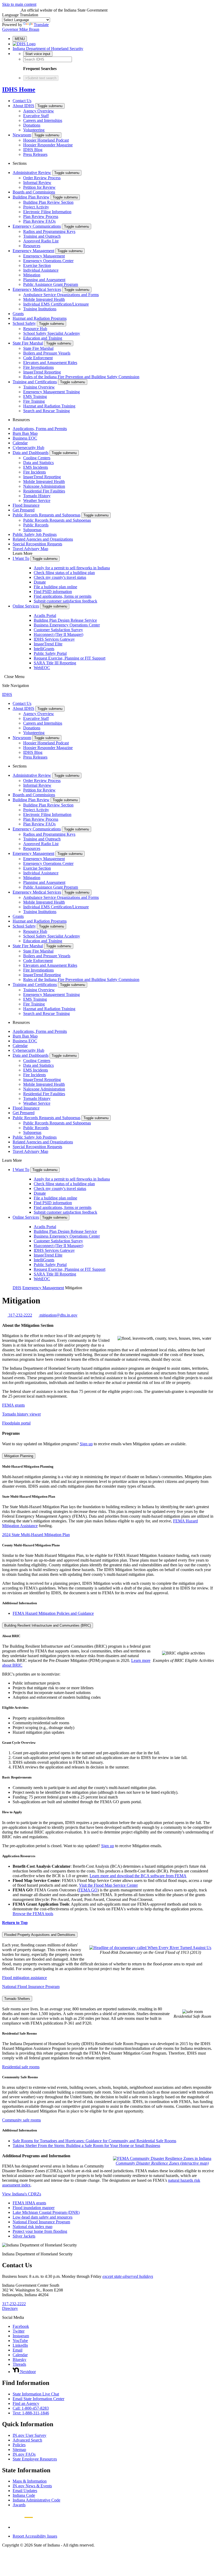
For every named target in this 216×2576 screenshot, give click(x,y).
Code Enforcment (38, 358)
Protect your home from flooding (40, 2231)
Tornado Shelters (17, 1999)
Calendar (20, 443)
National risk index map (33, 2227)
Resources (32, 246)
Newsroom (22, 135)
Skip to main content (19, 4)
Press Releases (35, 154)
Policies (19, 2445)
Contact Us (22, 101)
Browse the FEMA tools (33, 1914)
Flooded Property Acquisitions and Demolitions (40, 1935)
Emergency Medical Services (37, 289)
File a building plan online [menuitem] (55, 587)
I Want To (21, 558)
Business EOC (25, 438)
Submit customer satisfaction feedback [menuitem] (65, 601)
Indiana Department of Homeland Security (48, 49)
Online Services (26, 606)
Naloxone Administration (44, 486)
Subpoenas (32, 530)
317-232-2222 (14, 2304)
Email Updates (25, 2491)
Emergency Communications (37, 226)
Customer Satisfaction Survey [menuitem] (58, 630)
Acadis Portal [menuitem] (45, 616)
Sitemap (19, 2450)
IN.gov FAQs (24, 2454)
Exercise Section (37, 265)
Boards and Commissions (34, 192)
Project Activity (36, 207)
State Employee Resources (35, 2459)
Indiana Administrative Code (36, 2500)
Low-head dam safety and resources (43, 2217)
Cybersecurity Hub (28, 448)
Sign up (86, 1444)
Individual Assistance (41, 270)
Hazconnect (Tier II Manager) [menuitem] (58, 634)
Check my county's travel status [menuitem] (60, 577)
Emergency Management (33, 251)
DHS (17, 1288)
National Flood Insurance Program (31, 1987)
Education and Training (43, 338)
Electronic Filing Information (47, 212)
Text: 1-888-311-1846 (31, 2413)
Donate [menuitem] (40, 582)
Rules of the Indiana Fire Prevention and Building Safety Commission (81, 377)
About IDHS (23, 106)
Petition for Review (39, 187)
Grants (18, 314)
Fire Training (34, 401)
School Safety (24, 323)
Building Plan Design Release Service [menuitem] (65, 620)
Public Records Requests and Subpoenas (46, 515)
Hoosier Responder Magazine (48, 145)
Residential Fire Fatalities (44, 491)
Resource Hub (35, 329)
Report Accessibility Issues (35, 2536)
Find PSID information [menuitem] (53, 592)
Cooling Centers (37, 458)
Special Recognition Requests (37, 544)
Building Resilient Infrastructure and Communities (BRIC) (48, 1625)
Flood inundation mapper (34, 2208)
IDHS (7, 694)
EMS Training (35, 397)
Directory (10, 2308)
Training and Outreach (42, 236)
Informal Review (37, 183)
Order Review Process (42, 178)
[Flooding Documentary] (150, 1948)
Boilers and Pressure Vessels (47, 353)
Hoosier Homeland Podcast (46, 140)
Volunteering (34, 130)
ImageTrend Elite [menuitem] (48, 644)
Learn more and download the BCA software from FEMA (138, 1876)
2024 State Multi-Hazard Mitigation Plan (36, 1535)
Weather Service (37, 500)
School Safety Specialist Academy (52, 333)
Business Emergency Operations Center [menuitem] (67, 625)
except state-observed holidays (128, 2276)
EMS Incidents (36, 467)
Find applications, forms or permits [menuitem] (63, 596)
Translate (41, 25)
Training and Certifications (35, 382)
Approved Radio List (41, 241)
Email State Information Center (38, 2399)
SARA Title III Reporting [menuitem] (55, 663)
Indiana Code (24, 2495)
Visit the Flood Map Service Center (108, 1885)
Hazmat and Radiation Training (49, 406)
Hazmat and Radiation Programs (40, 318)
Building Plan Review (31, 197)
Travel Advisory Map (30, 549)
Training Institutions (40, 309)
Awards (19, 2505)
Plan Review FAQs (39, 221)
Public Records (36, 525)
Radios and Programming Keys (49, 231)
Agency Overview (39, 111)
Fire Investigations (38, 367)
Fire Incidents (35, 472)
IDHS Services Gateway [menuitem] (54, 639)
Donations (32, 125)
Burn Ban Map (25, 433)
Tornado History (37, 496)
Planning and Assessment (44, 280)
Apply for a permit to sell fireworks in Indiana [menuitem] (72, 568)
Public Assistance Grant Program (51, 284)
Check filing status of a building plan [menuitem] (64, 573)
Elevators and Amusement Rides (50, 363)
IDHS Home (19, 89)
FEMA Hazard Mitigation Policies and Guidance (53, 1613)
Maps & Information (30, 2481)
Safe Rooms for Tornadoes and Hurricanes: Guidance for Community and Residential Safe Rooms (94, 2141)
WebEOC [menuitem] (42, 668)
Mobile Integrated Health (44, 299)
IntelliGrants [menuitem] (44, 649)
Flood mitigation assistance (24, 1978)
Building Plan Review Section (48, 202)
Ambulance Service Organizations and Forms (61, 295)
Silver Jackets (24, 2236)
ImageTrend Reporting (42, 372)
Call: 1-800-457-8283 (31, 2408)
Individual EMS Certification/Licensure (56, 304)
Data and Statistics (38, 463)
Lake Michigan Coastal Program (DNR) (46, 2212)
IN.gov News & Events (32, 2486)
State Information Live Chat (36, 2394)
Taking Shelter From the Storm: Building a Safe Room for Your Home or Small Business (86, 2146)
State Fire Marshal (28, 343)
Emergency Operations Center (48, 261)
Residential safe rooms (21, 2067)
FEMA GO (88, 1890)
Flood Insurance (26, 505)
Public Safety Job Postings (35, 534)
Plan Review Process (41, 216)
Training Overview (39, 387)
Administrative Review (32, 173)
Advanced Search (27, 2440)
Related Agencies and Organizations (43, 539)
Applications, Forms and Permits (40, 429)
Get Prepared (24, 510)
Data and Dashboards (31, 453)
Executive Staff (36, 116)
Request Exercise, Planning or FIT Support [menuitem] (70, 658)
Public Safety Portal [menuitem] (50, 653)
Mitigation (32, 275)
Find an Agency (26, 2403)
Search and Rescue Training (46, 411)
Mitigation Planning (19, 1456)
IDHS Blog (33, 150)
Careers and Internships (43, 120)
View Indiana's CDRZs (22, 2194)
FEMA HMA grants (29, 2203)
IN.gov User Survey (30, 2435)
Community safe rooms (21, 2120)
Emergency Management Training (51, 392)
